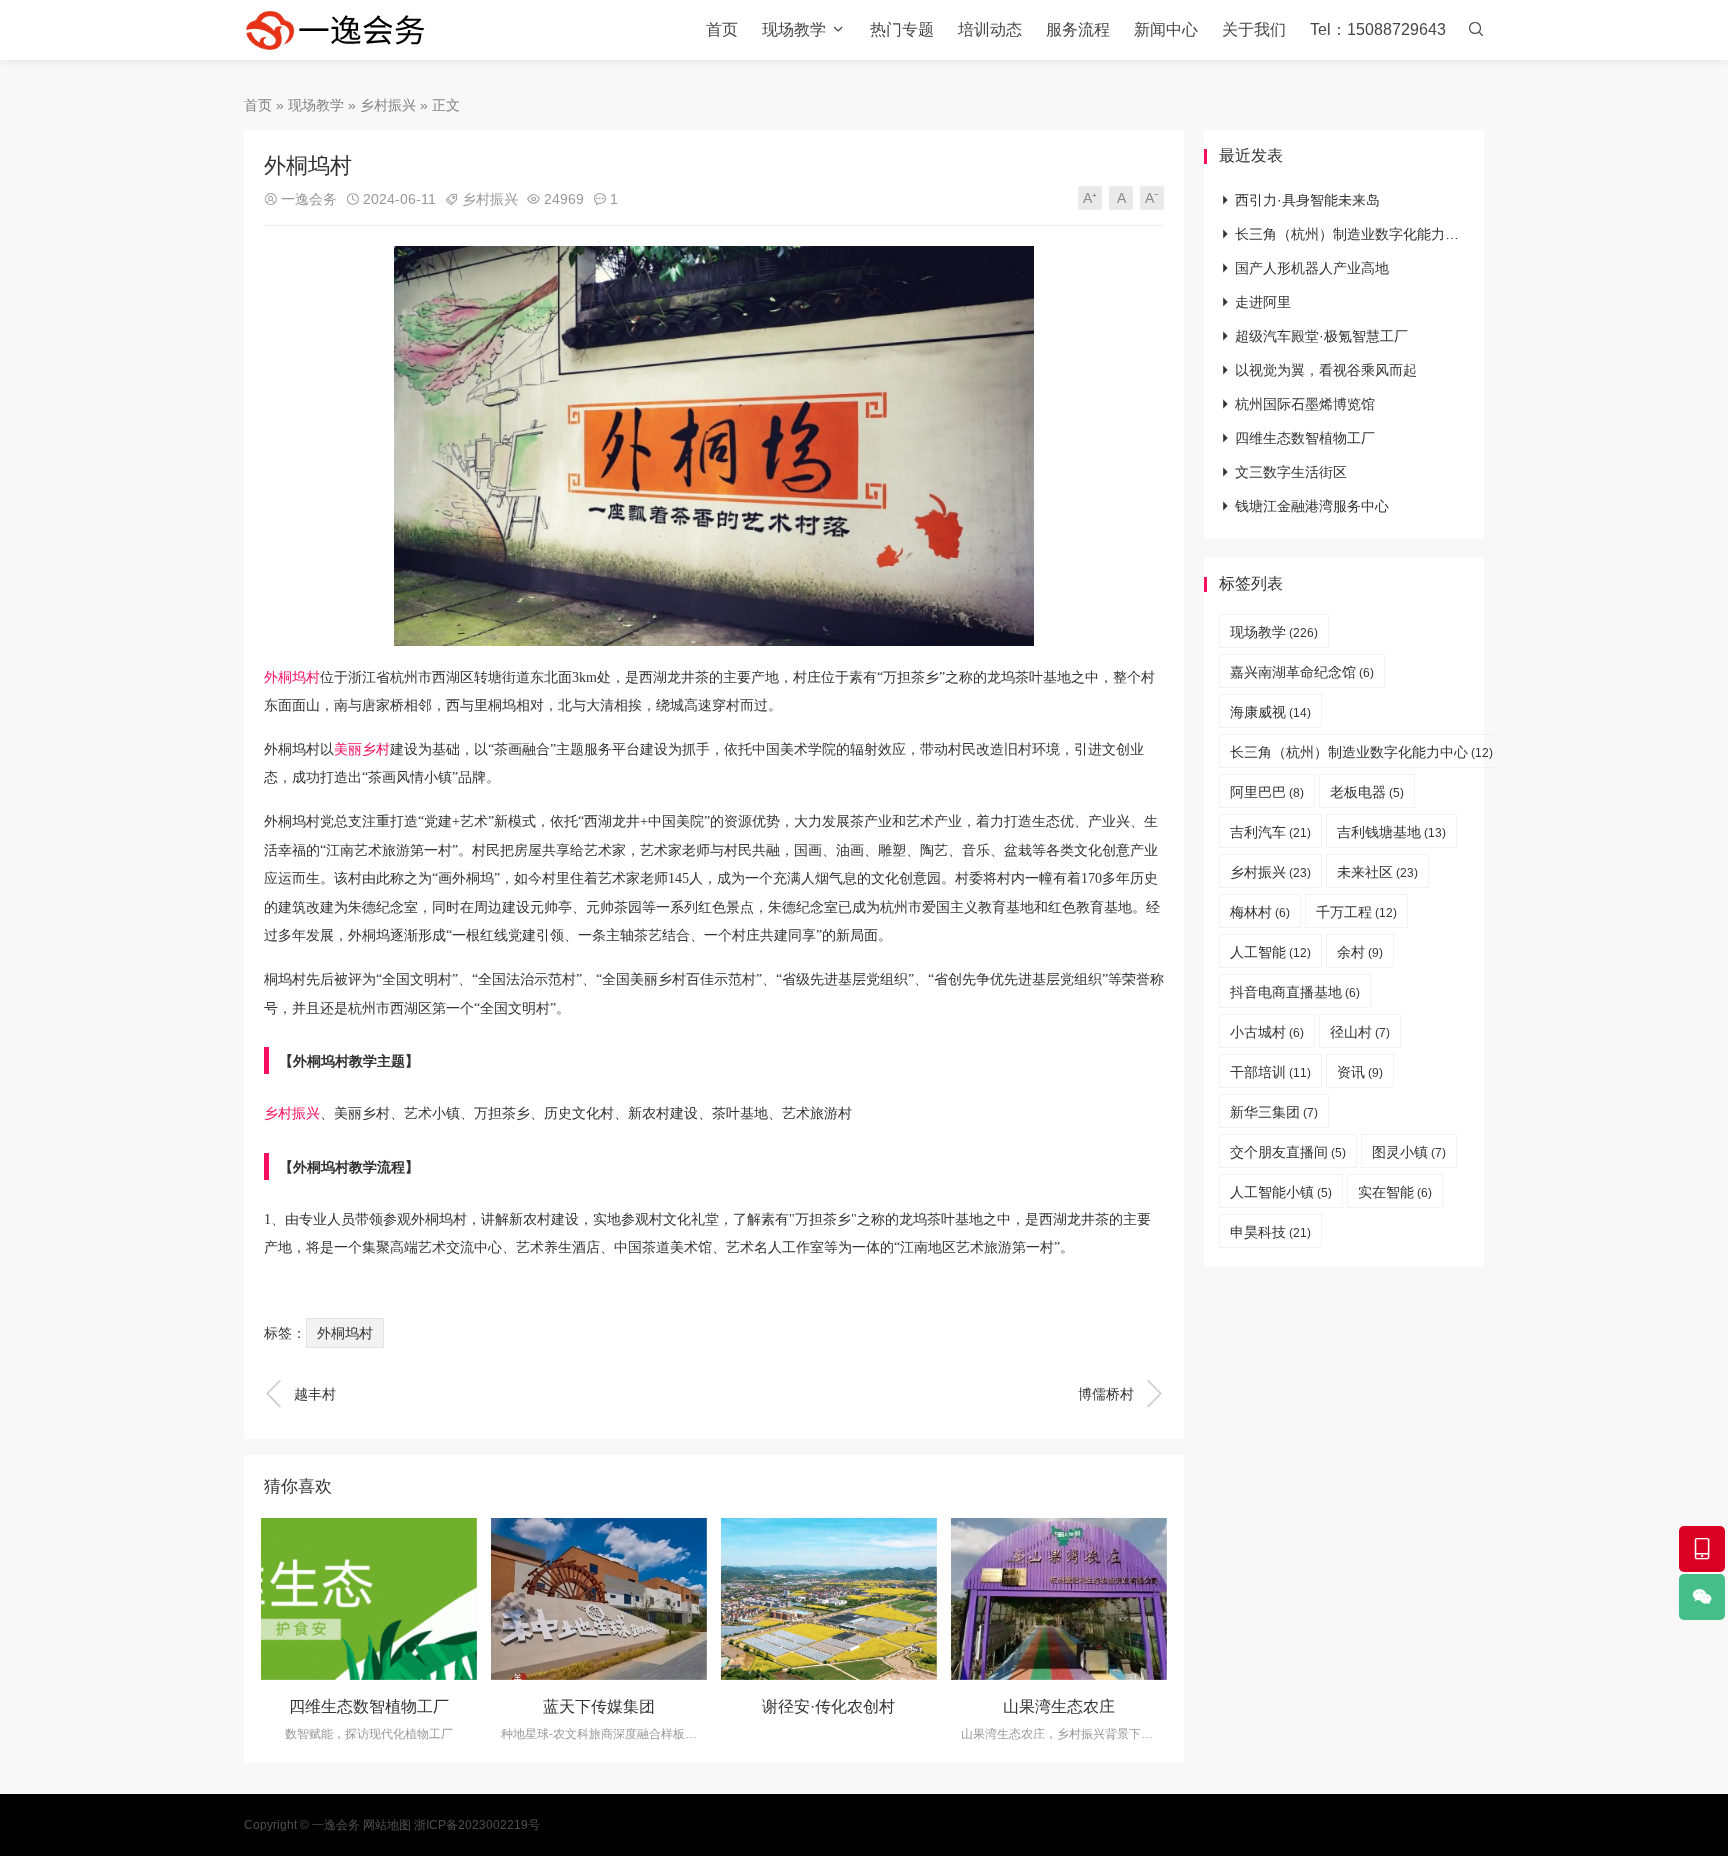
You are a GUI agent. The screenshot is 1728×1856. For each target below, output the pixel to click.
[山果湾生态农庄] (1059, 1599)
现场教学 (794, 29)
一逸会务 (309, 199)
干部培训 (1270, 1072)
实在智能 (1395, 1192)
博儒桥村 (1121, 1394)
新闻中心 (1166, 29)
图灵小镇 (1409, 1152)
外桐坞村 (292, 677)
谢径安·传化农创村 (828, 1706)
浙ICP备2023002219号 (477, 1825)
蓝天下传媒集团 (599, 1706)
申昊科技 (1270, 1232)
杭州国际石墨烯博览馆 (1305, 404)
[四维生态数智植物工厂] (369, 1599)
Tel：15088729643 (1378, 29)
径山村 (1360, 1032)
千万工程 (1356, 912)
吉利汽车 (1270, 832)
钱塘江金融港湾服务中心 (1312, 506)
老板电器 (1367, 792)
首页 (722, 29)
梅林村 (1260, 912)
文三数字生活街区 (1291, 472)
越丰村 (300, 1394)
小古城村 (1267, 1032)
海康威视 (1270, 712)
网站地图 (387, 1825)
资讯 (1360, 1072)
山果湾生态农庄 (1059, 1706)
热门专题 (902, 29)
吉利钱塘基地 (1391, 832)
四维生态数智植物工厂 (369, 1706)
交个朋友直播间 (1288, 1152)
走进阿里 (1263, 302)
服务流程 (1078, 29)
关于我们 (1254, 29)
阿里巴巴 (1267, 792)
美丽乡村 (362, 749)
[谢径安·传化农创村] (829, 1599)
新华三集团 (1274, 1112)
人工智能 (1270, 952)
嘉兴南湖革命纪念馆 (1302, 672)
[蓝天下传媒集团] (599, 1599)
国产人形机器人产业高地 (1312, 268)
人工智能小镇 (1281, 1192)
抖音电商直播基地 (1295, 992)
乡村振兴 (388, 105)
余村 (1360, 952)
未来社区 (1377, 872)
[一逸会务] (344, 30)
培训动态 (990, 29)
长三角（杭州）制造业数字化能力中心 (1354, 234)
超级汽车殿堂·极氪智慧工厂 (1321, 336)
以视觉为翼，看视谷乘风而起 (1326, 370)
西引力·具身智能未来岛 (1307, 200)
